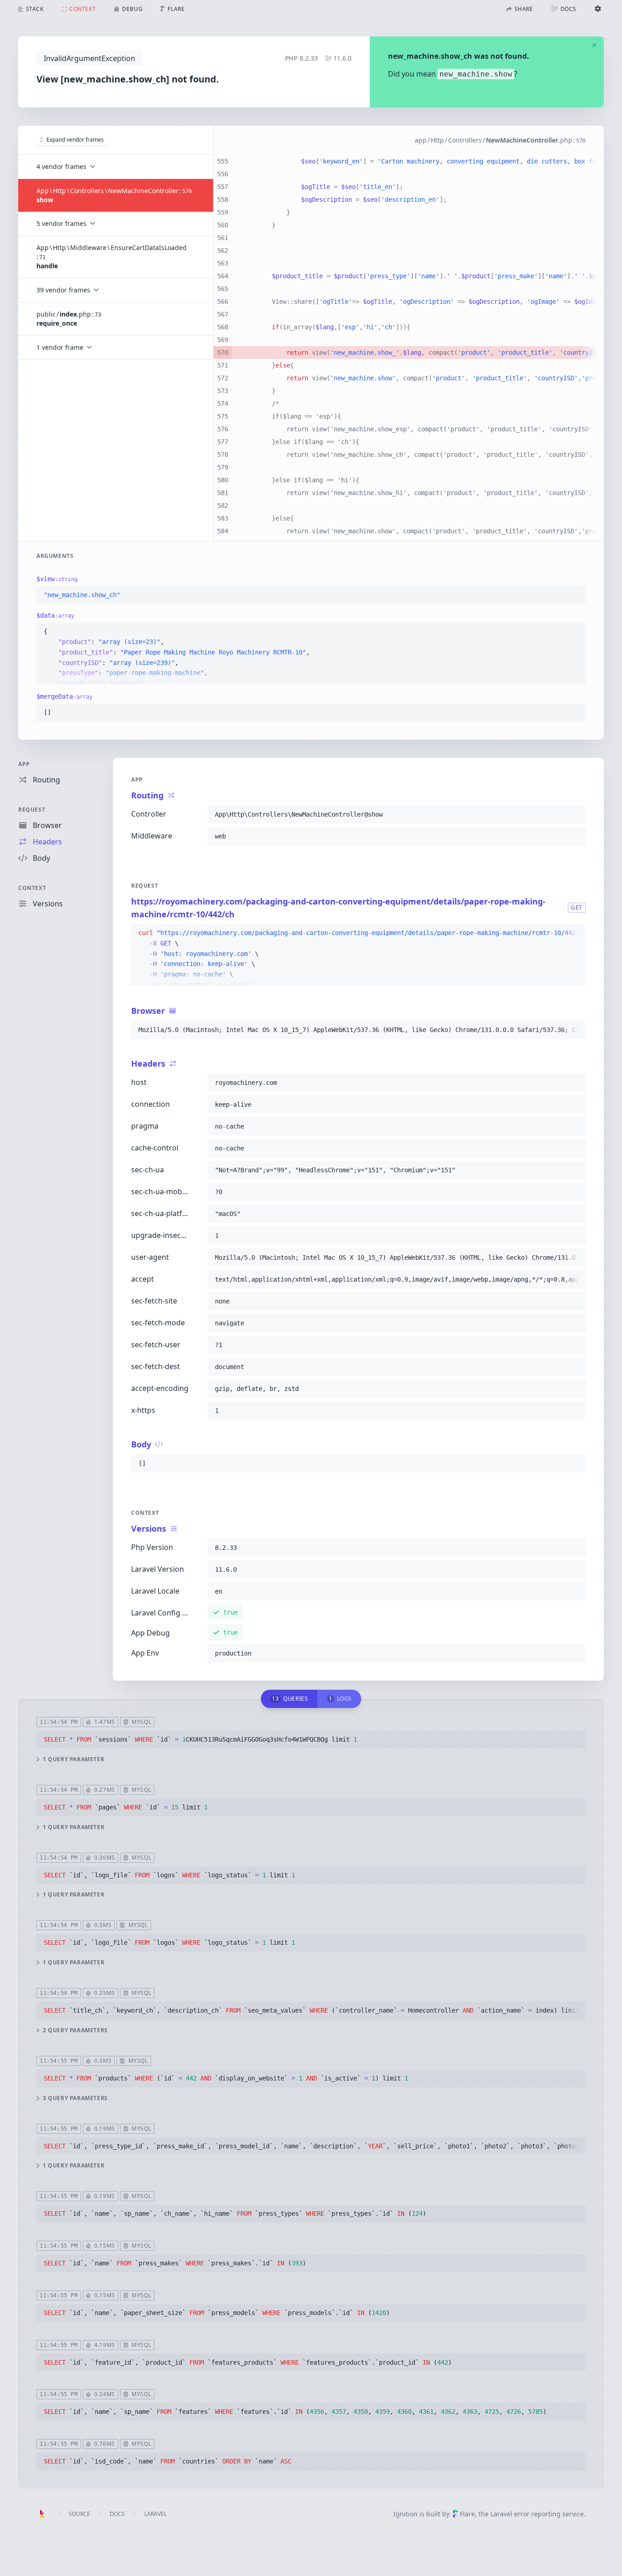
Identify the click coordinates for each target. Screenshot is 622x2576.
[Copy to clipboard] (575, 595)
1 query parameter (74, 1759)
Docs (117, 2514)
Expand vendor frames (75, 140)
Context (32, 888)
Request (32, 810)
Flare (467, 2514)
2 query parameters (75, 2030)
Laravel (155, 2514)
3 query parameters (75, 2098)
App (24, 764)
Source (79, 2514)
